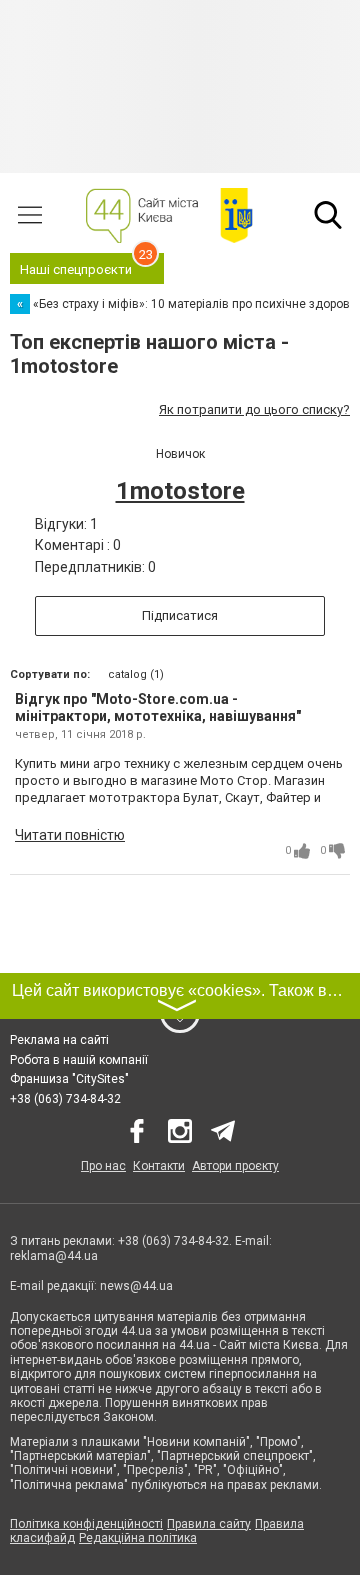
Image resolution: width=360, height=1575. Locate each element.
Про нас (103, 1166)
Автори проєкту (235, 1166)
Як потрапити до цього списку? (254, 409)
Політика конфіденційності (86, 1524)
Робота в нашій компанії (79, 1060)
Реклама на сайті (59, 1040)
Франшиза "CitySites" (69, 1079)
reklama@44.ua (54, 1256)
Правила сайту (209, 1524)
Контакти (159, 1166)
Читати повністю (70, 835)
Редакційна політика (138, 1538)
